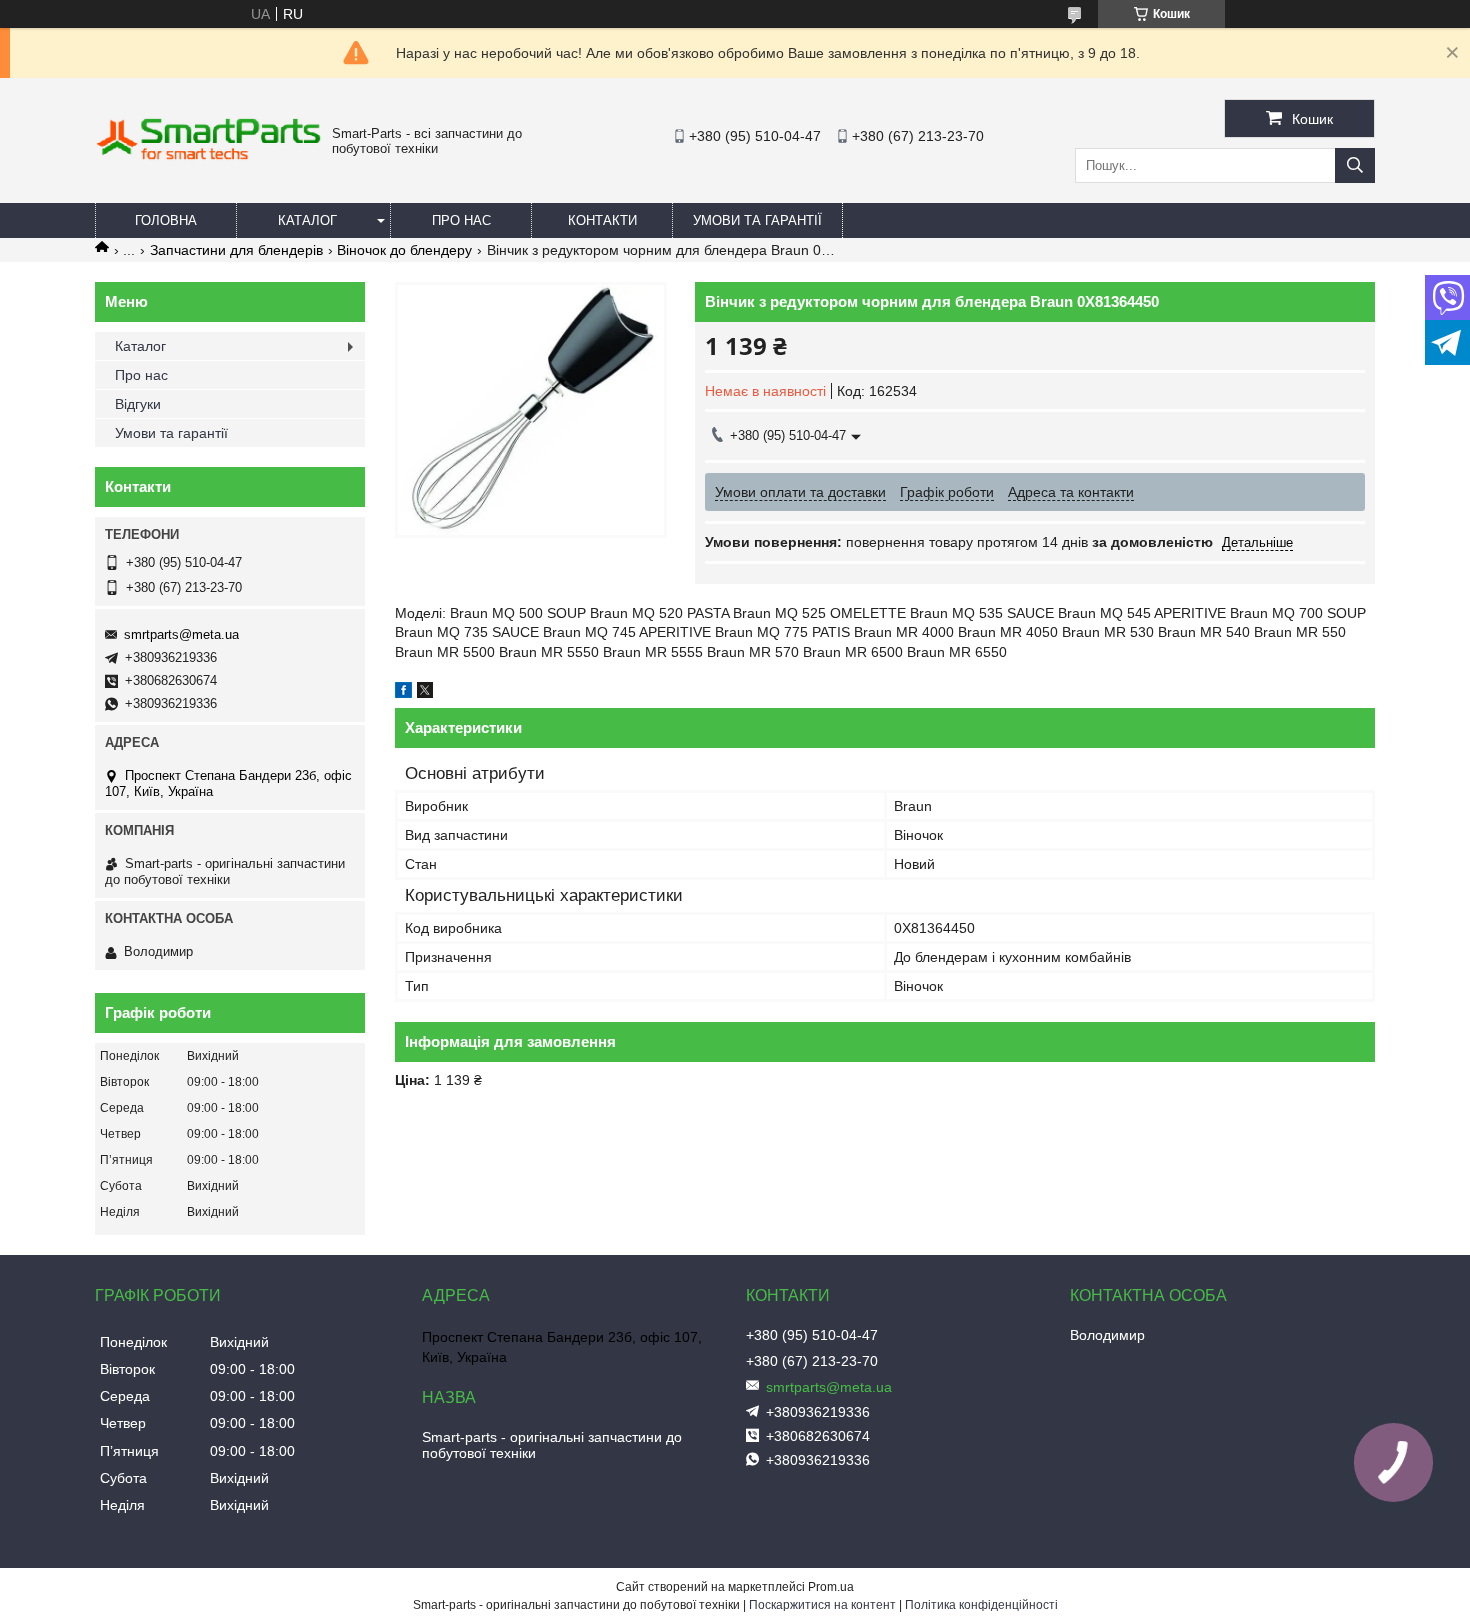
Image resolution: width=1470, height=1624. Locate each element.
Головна (166, 220)
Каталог (307, 220)
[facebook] (403, 693)
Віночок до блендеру (404, 250)
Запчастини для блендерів (236, 250)
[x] (425, 693)
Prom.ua (831, 1587)
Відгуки (138, 404)
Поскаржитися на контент (822, 1605)
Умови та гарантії (757, 220)
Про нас (461, 220)
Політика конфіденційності (981, 1605)
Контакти (602, 220)
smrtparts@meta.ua (181, 634)
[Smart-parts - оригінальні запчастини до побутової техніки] (208, 156)
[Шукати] (1355, 165)
